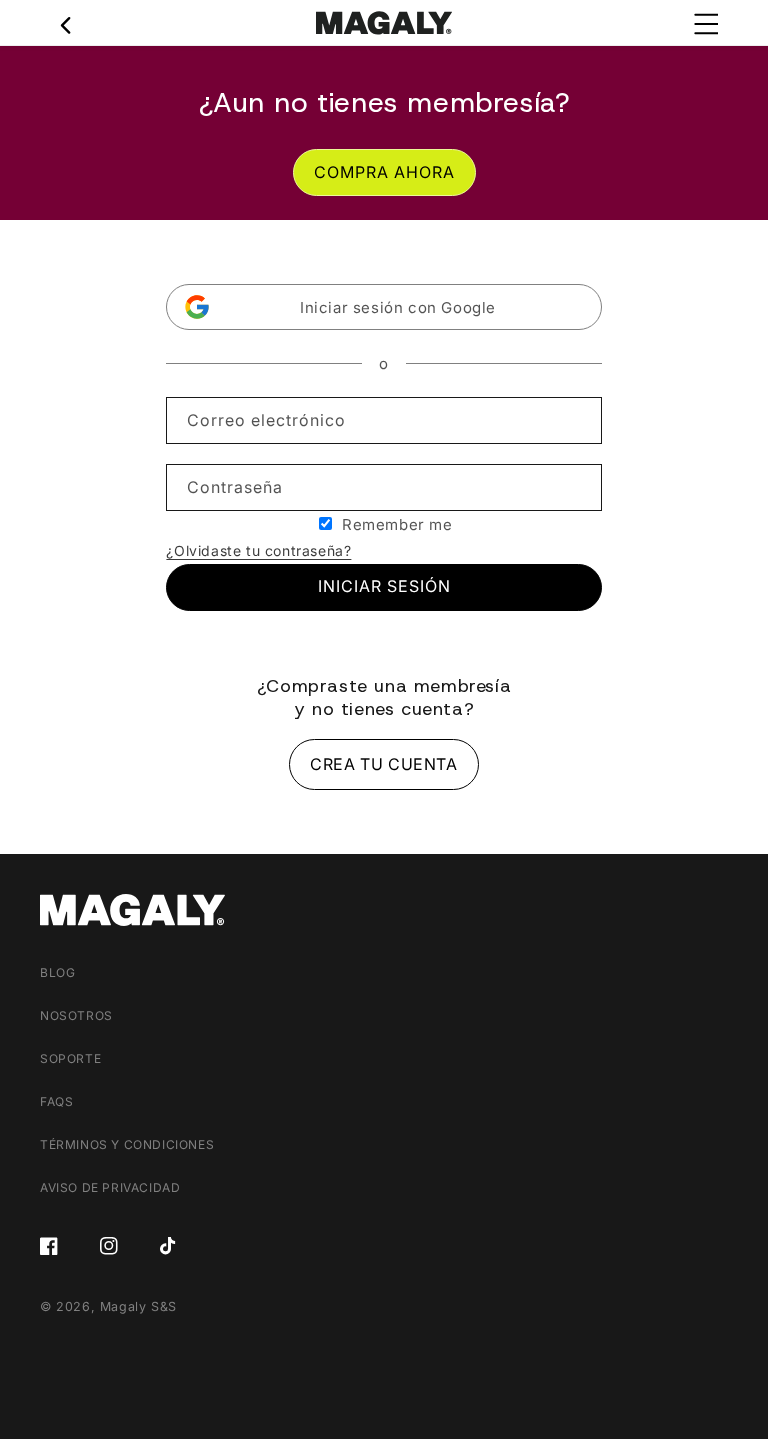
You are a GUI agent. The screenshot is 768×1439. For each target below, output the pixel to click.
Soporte (70, 1058)
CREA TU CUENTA (383, 764)
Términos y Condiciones (127, 1144)
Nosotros (76, 1015)
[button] (383, 307)
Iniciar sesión (384, 586)
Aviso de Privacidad (110, 1187)
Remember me (397, 524)
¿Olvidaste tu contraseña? (258, 550)
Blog (57, 972)
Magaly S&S (138, 1306)
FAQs (56, 1101)
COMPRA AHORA (384, 172)
